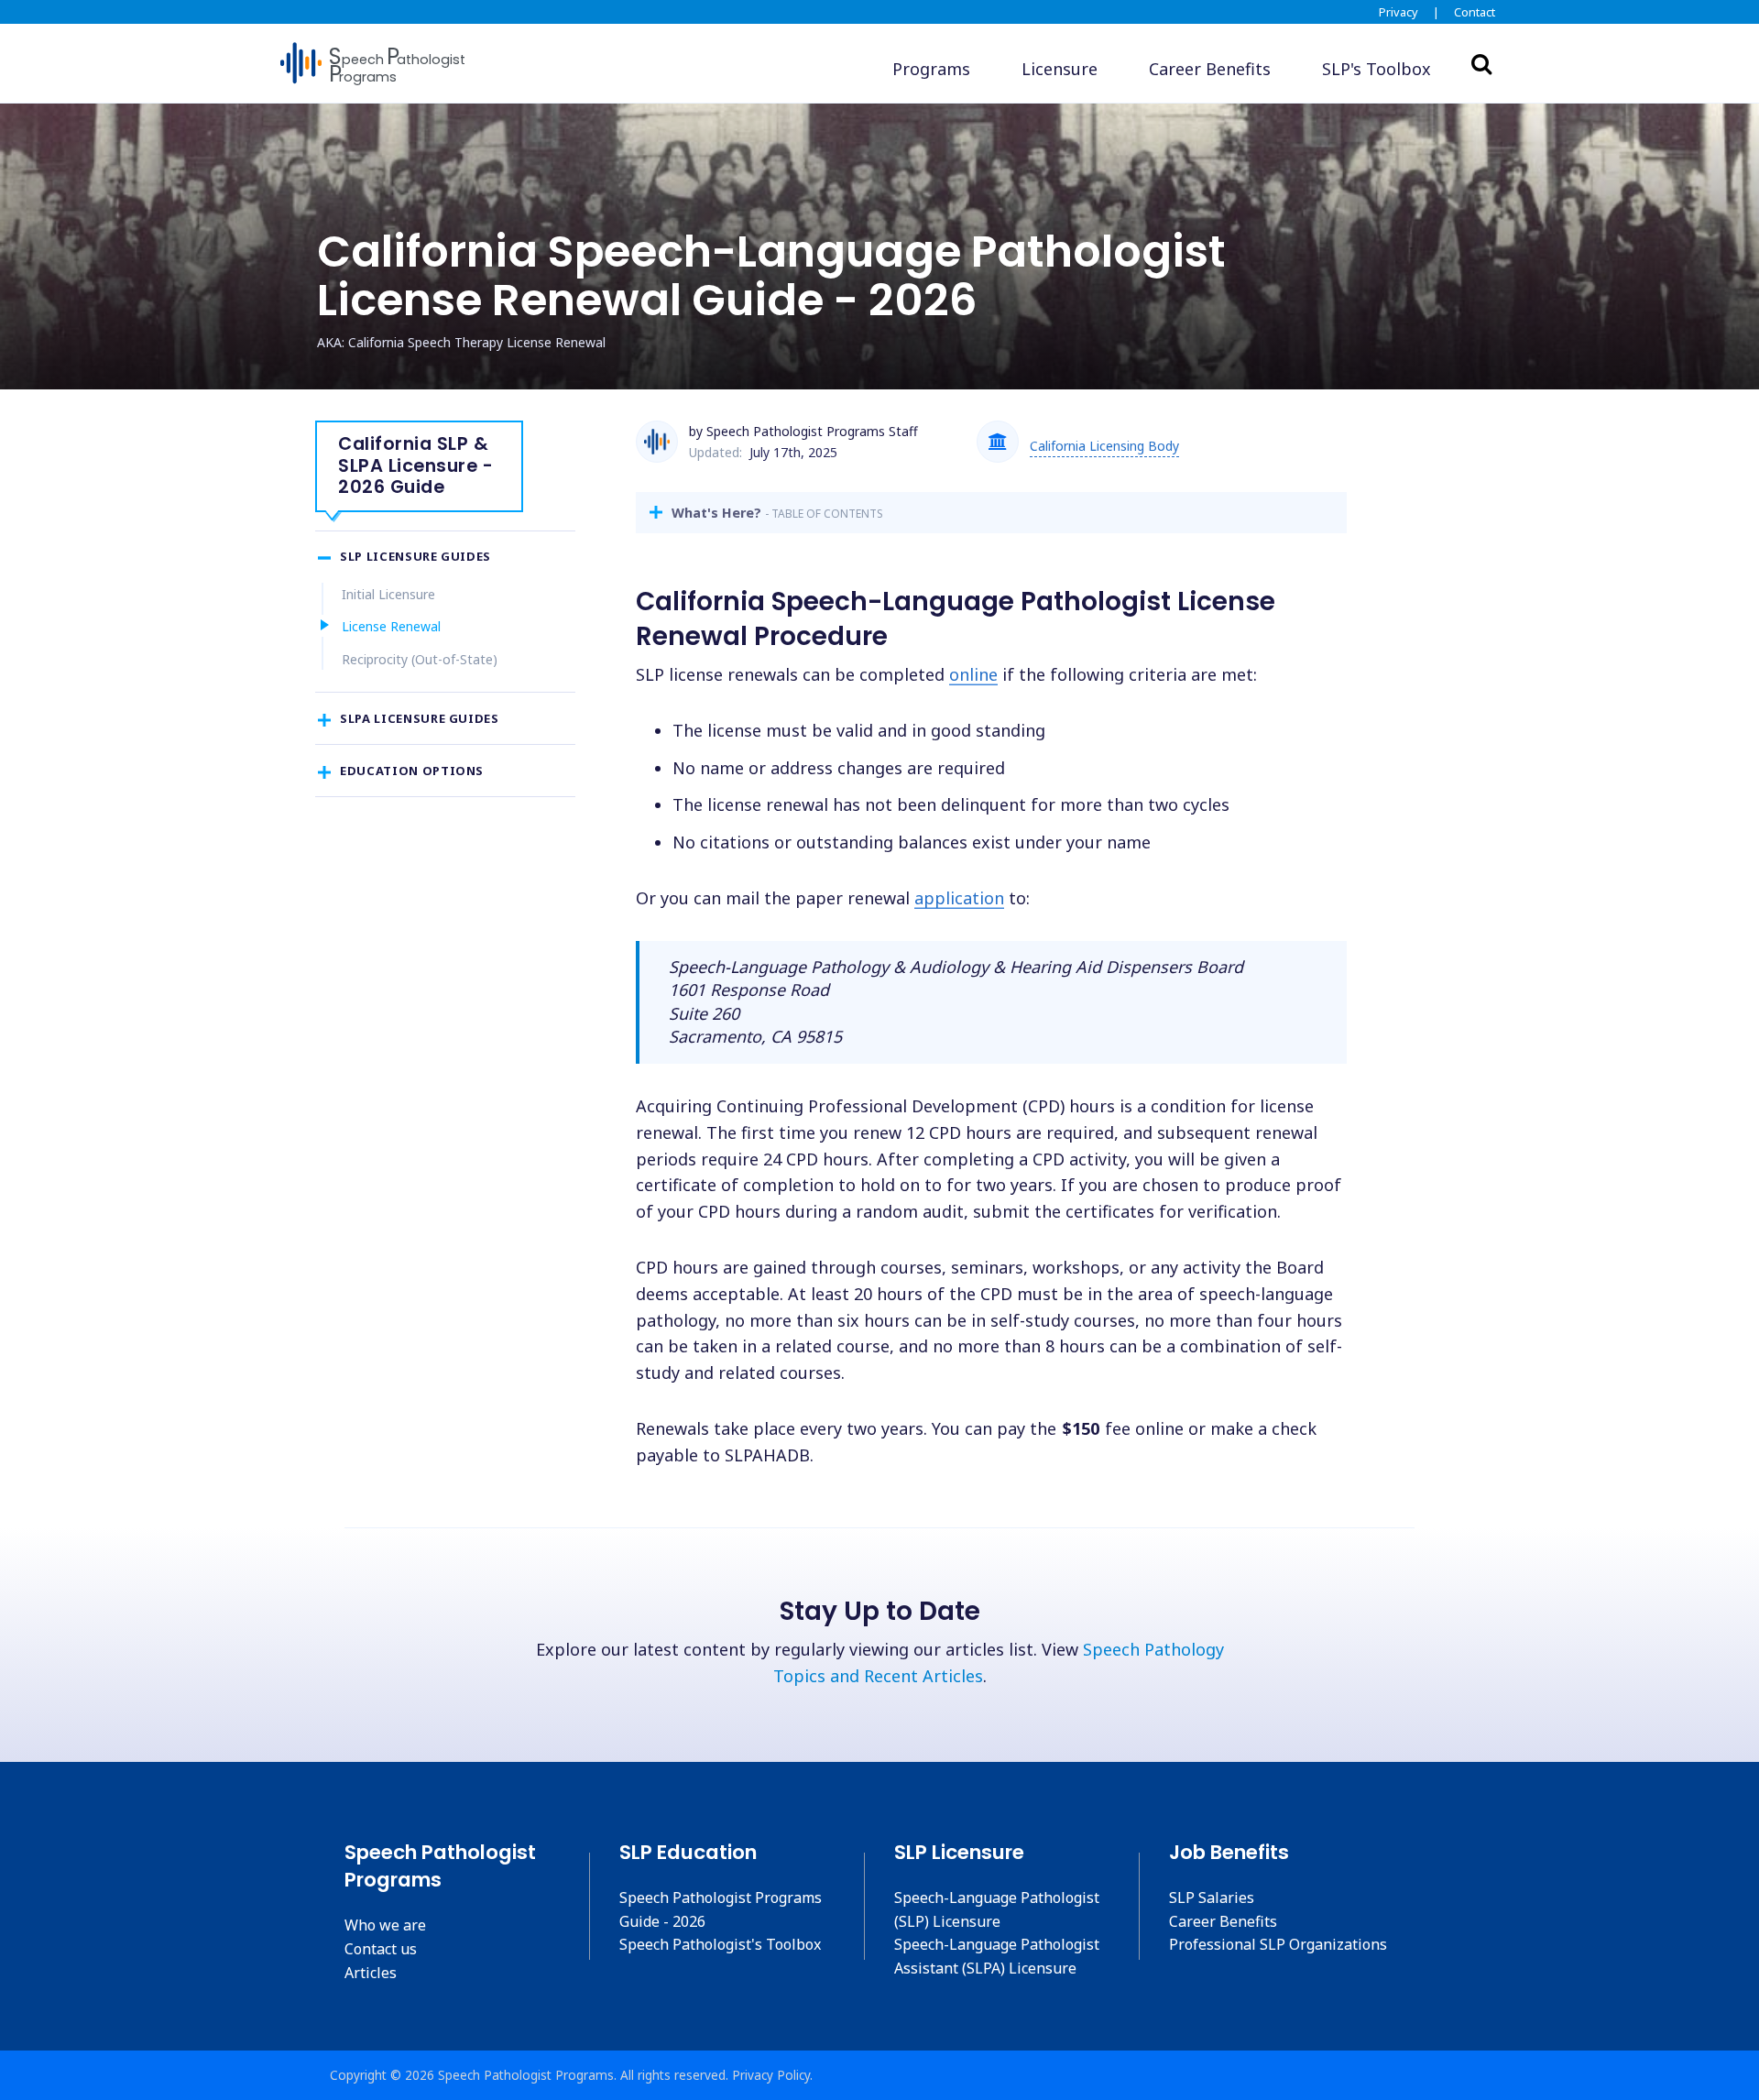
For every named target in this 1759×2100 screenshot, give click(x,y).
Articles (371, 1973)
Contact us (381, 1949)
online (973, 674)
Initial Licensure (388, 594)
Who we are (385, 1925)
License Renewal (391, 627)
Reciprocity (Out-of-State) (420, 659)
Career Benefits (1223, 1921)
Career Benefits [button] (1210, 69)
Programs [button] (931, 69)
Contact (1475, 12)
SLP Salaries (1212, 1898)
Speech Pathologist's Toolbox (720, 1944)
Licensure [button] (1060, 69)
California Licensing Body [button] (1104, 446)
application (959, 898)
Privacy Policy (771, 2075)
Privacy (1398, 12)
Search (1481, 63)
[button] (1377, 69)
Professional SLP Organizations (1278, 1944)
